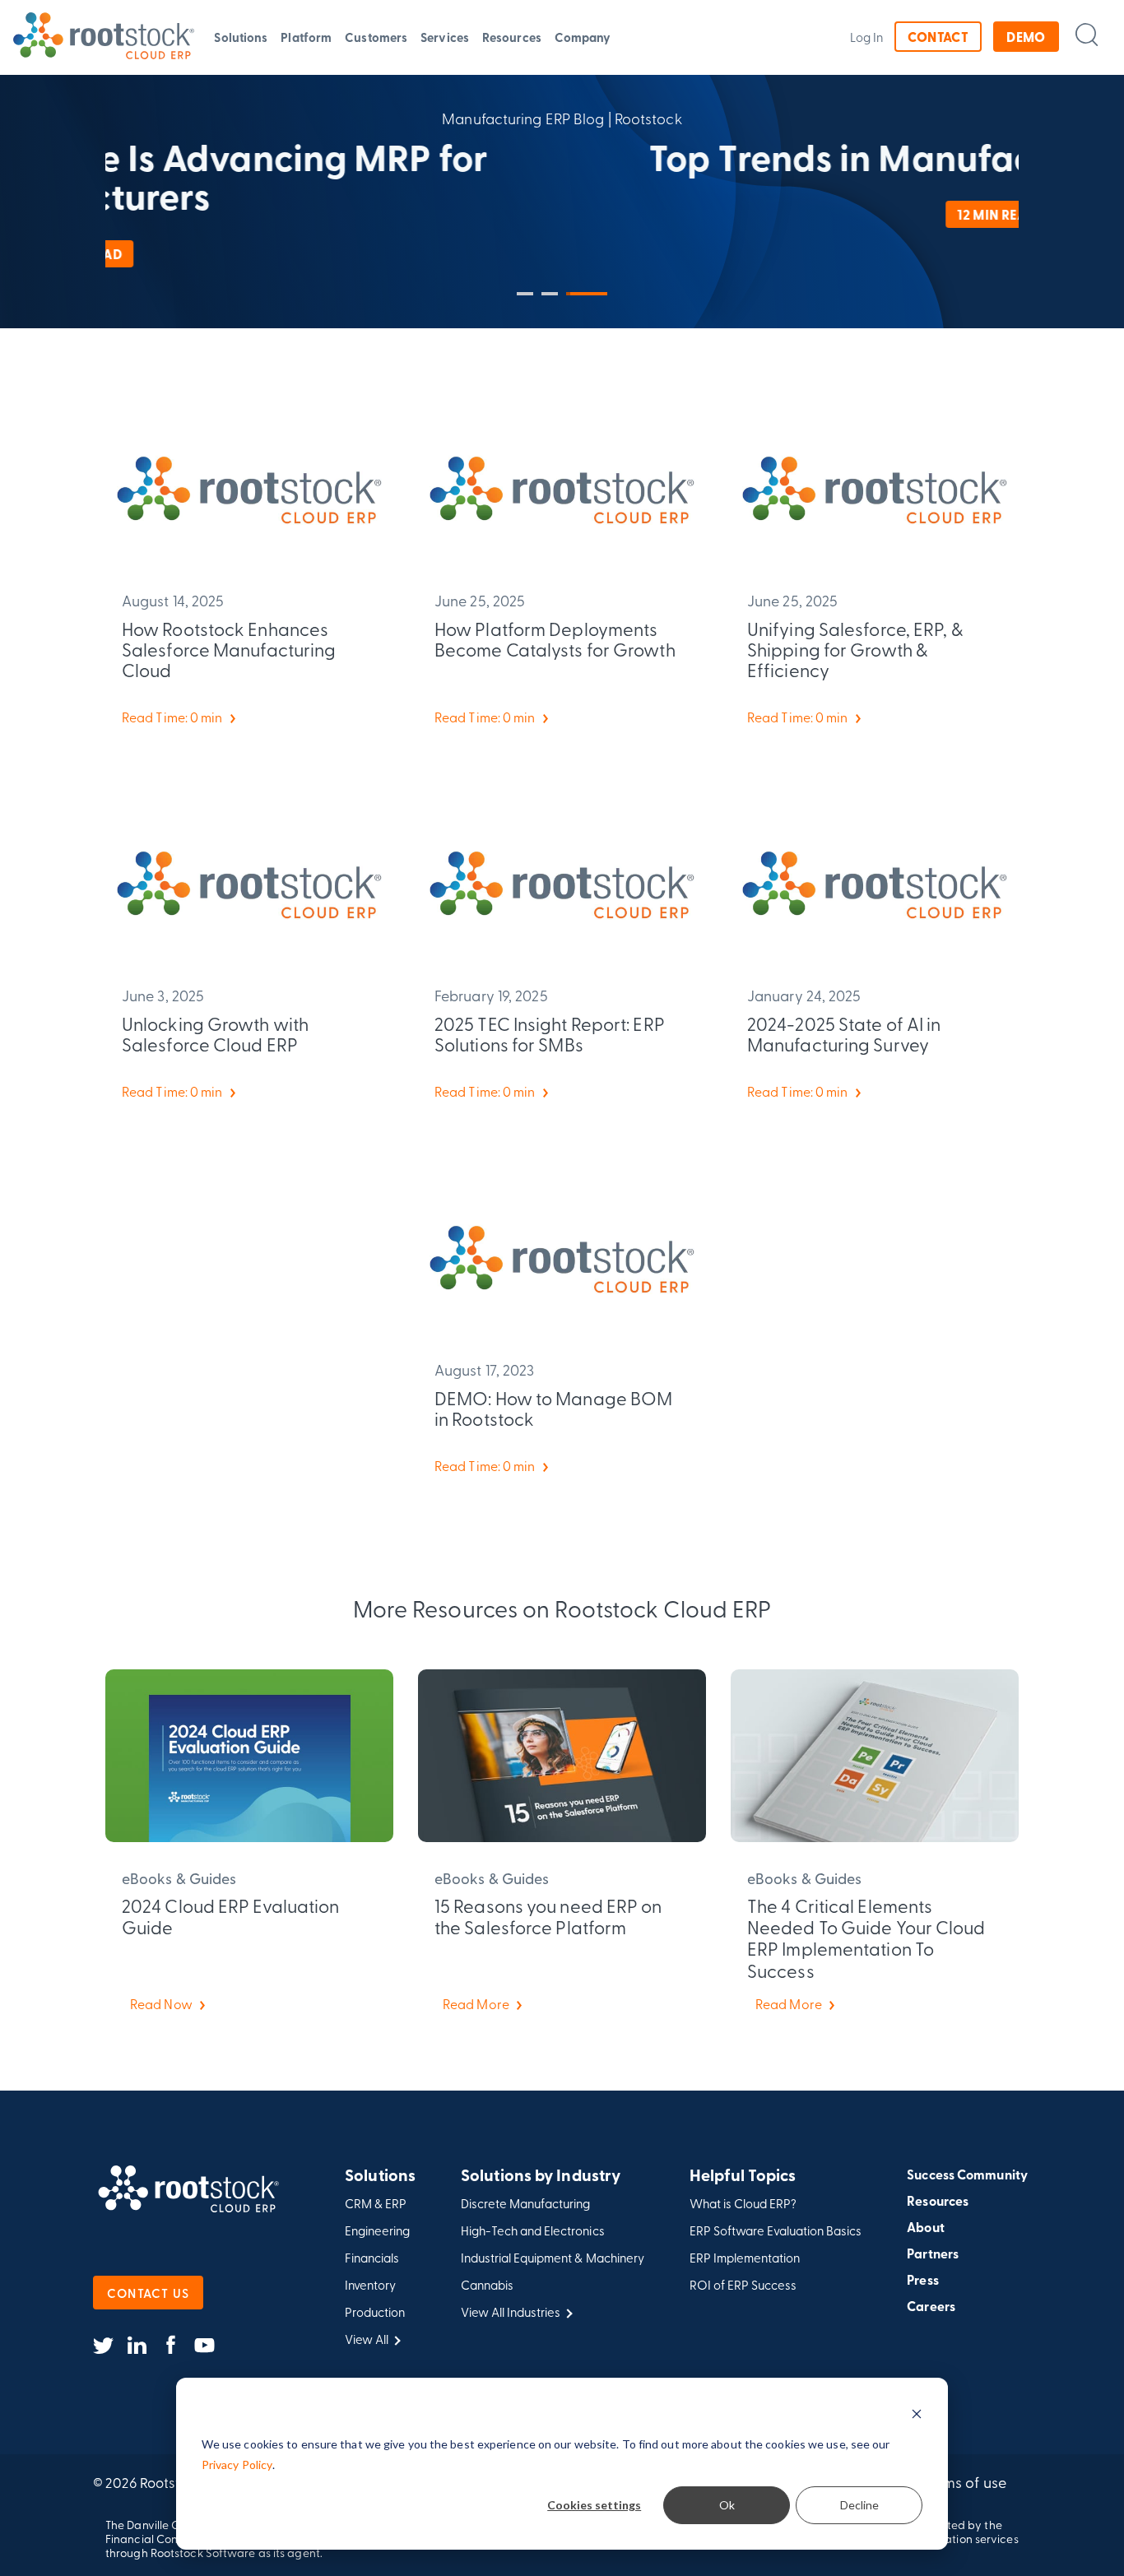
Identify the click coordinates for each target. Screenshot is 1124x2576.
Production (375, 2312)
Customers (376, 37)
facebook (171, 2346)
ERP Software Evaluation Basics (776, 2231)
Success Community (967, 2175)
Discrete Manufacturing (525, 2204)
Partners (933, 2253)
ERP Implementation (745, 2258)
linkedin (137, 2346)
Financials (372, 2258)
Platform (306, 37)
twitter (103, 2346)
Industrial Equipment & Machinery (553, 2258)
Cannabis (487, 2285)
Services (445, 37)
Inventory (370, 2285)
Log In (867, 37)
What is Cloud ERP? (743, 2204)
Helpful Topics (743, 2176)
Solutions (241, 37)
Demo (1026, 37)
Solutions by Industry (541, 2176)
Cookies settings (594, 2505)
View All (367, 2339)
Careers (931, 2306)
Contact (938, 37)
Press (923, 2280)
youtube (204, 2346)
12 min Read (562, 214)
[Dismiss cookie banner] (917, 2414)
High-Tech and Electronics (533, 2231)
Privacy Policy (237, 2465)
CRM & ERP (376, 2204)
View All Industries (511, 2312)
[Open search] (1087, 34)
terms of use (966, 2482)
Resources (512, 37)
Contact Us (148, 2293)
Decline (859, 2505)
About (926, 2227)
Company (583, 37)
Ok (727, 2505)
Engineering (377, 2231)
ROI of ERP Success (743, 2285)
